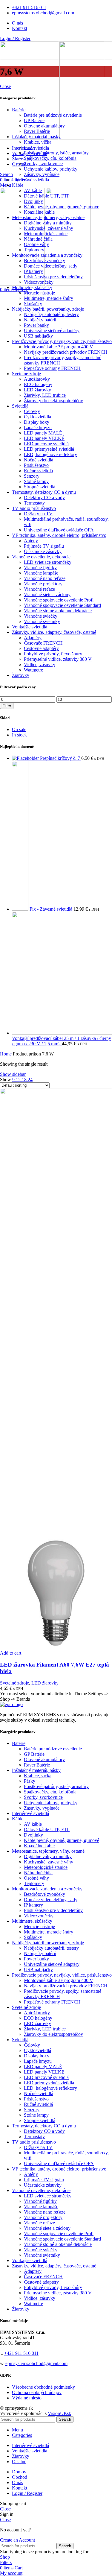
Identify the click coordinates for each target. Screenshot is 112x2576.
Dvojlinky (33, 201)
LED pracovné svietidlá (46, 444)
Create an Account (17, 2540)
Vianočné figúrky (40, 568)
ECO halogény (38, 384)
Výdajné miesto (27, 2398)
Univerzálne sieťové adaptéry (52, 331)
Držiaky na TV (38, 514)
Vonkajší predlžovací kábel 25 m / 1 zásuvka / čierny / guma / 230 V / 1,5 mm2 (62, 1041)
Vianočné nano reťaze (45, 578)
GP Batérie (34, 120)
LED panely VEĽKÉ (44, 438)
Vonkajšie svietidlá (30, 627)
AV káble (33, 190)
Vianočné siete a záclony (47, 594)
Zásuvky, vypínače (42, 174)
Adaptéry (33, 638)
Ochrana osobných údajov (37, 2392)
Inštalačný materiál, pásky (36, 137)
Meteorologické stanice (46, 234)
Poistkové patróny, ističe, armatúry (56, 153)
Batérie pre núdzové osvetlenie (53, 115)
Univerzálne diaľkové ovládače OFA (59, 530)
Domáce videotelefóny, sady (51, 266)
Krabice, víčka (38, 142)
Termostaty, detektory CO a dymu (44, 492)
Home (6, 1054)
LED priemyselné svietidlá (49, 449)
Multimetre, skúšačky (32, 287)
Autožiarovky (37, 379)
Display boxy (37, 422)
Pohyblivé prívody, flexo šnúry (53, 654)
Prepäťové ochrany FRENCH (52, 368)
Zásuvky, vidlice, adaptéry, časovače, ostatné (54, 632)
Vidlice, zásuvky (40, 664)
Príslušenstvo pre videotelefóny (53, 277)
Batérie (19, 110)
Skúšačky (33, 304)
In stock (19, 735)
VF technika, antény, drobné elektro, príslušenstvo (59, 535)
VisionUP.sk (59, 2413)
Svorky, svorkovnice (43, 164)
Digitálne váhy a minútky (48, 223)
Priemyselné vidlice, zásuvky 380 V (58, 659)
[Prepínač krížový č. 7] (26, 758)
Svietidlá (20, 406)
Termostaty (34, 503)
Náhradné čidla (38, 239)
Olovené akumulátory (44, 126)
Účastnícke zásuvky (43, 551)
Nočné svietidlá (39, 460)
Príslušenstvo (36, 465)
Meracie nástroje (39, 293)
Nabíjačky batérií (40, 320)
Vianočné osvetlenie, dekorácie (41, 557)
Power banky (36, 325)
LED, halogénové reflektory (50, 454)
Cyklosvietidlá (37, 417)
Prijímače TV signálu (44, 546)
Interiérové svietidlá (30, 180)
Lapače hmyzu (38, 427)
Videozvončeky (39, 282)
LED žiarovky (37, 390)
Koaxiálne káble (39, 212)
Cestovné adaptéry (41, 648)
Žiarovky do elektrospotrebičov (53, 401)
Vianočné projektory (43, 584)
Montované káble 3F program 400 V (59, 347)
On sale (19, 729)
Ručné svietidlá (38, 471)
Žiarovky (21, 675)
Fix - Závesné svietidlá (52, 909)
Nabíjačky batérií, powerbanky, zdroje (48, 309)
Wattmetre (33, 670)
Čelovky (32, 411)
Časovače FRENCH (43, 643)
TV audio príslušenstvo (34, 508)
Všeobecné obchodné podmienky (43, 2387)
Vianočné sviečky (41, 616)
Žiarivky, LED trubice (45, 395)
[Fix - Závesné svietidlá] (21, 909)
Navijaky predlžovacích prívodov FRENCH (66, 352)
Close (5, 86)
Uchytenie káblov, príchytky (51, 169)
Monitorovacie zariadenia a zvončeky (47, 255)
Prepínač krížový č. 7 (61, 758)
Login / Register (27, 2493)
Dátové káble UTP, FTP (47, 196)
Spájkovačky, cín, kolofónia (50, 158)
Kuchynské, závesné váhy (49, 228)
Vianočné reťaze (39, 589)
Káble (18, 185)
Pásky (30, 147)
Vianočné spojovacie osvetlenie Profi (59, 600)
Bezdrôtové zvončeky (45, 261)
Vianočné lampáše (41, 573)
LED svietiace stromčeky (48, 562)
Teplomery (34, 250)
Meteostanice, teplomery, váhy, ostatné (48, 217)
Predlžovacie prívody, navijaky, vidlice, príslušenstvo (62, 341)
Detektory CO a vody (44, 498)
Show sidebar (13, 1074)
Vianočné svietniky (42, 621)
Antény (31, 541)
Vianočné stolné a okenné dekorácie (58, 611)
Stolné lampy (36, 481)
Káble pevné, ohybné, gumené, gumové (62, 207)
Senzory (32, 476)
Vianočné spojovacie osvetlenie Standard (62, 605)
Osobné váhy (36, 244)
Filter (7, 706)
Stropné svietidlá (40, 487)
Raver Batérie (37, 131)
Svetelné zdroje (26, 374)
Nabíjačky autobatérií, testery (51, 314)
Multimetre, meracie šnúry (49, 298)
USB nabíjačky (38, 336)
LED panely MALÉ (43, 433)
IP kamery (33, 271)
